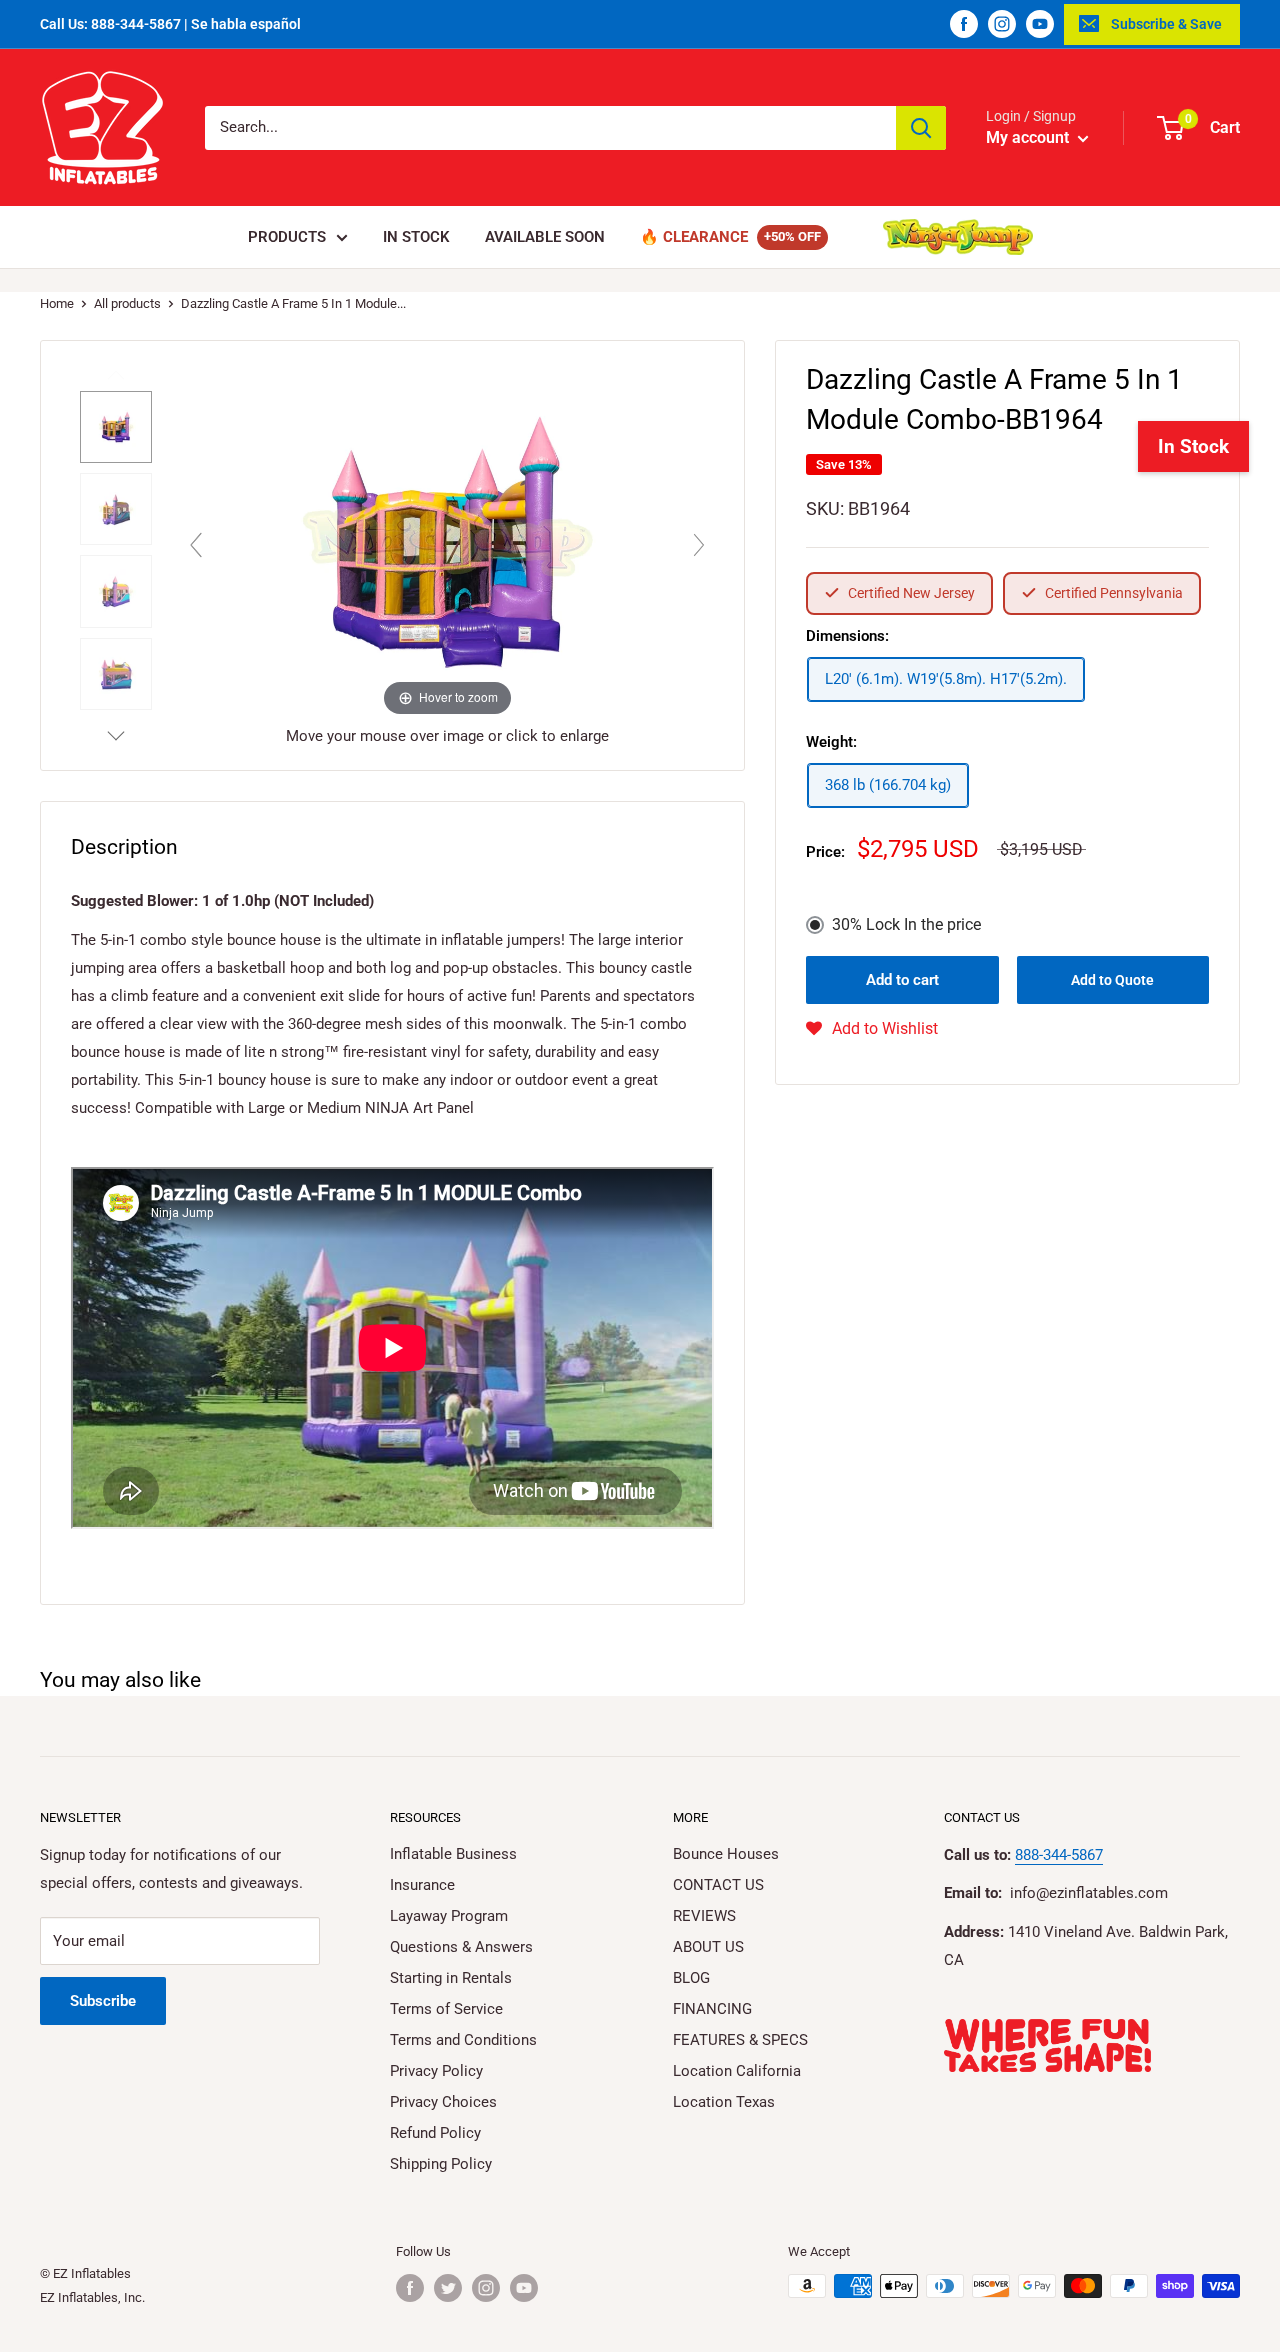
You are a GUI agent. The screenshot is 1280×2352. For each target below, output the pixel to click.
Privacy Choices (443, 2102)
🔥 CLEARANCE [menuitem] (694, 237)
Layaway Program (449, 1916)
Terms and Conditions (463, 2040)
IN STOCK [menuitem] (416, 237)
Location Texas (724, 2102)
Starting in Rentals (451, 1978)
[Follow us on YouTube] (1040, 24)
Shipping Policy (441, 2164)
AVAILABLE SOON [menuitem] (545, 237)
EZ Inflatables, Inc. (92, 2297)
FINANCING (712, 2009)
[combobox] (550, 128)
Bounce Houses (726, 1854)
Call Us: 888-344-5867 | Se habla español (170, 24)
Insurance (422, 1885)
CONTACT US (718, 1885)
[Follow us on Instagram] (1002, 24)
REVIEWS (704, 1916)
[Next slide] (699, 545)
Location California (737, 2071)
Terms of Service (446, 2009)
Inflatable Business (453, 1854)
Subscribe (103, 2001)
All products (127, 303)
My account (1029, 137)
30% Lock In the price (906, 924)
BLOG (691, 1978)
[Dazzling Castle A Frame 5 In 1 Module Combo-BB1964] (116, 427)
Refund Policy (435, 2133)
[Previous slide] (196, 545)
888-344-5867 (1059, 1855)
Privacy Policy (436, 2071)
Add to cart (902, 980)
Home (57, 303)
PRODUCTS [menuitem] (287, 237)
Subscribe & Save (1166, 24)
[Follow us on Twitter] (448, 2288)
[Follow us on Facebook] (964, 24)
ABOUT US (708, 1947)
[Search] (921, 128)
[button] (872, 1029)
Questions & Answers (461, 1947)
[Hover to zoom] (447, 540)
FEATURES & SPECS (740, 2040)
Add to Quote (1112, 980)
